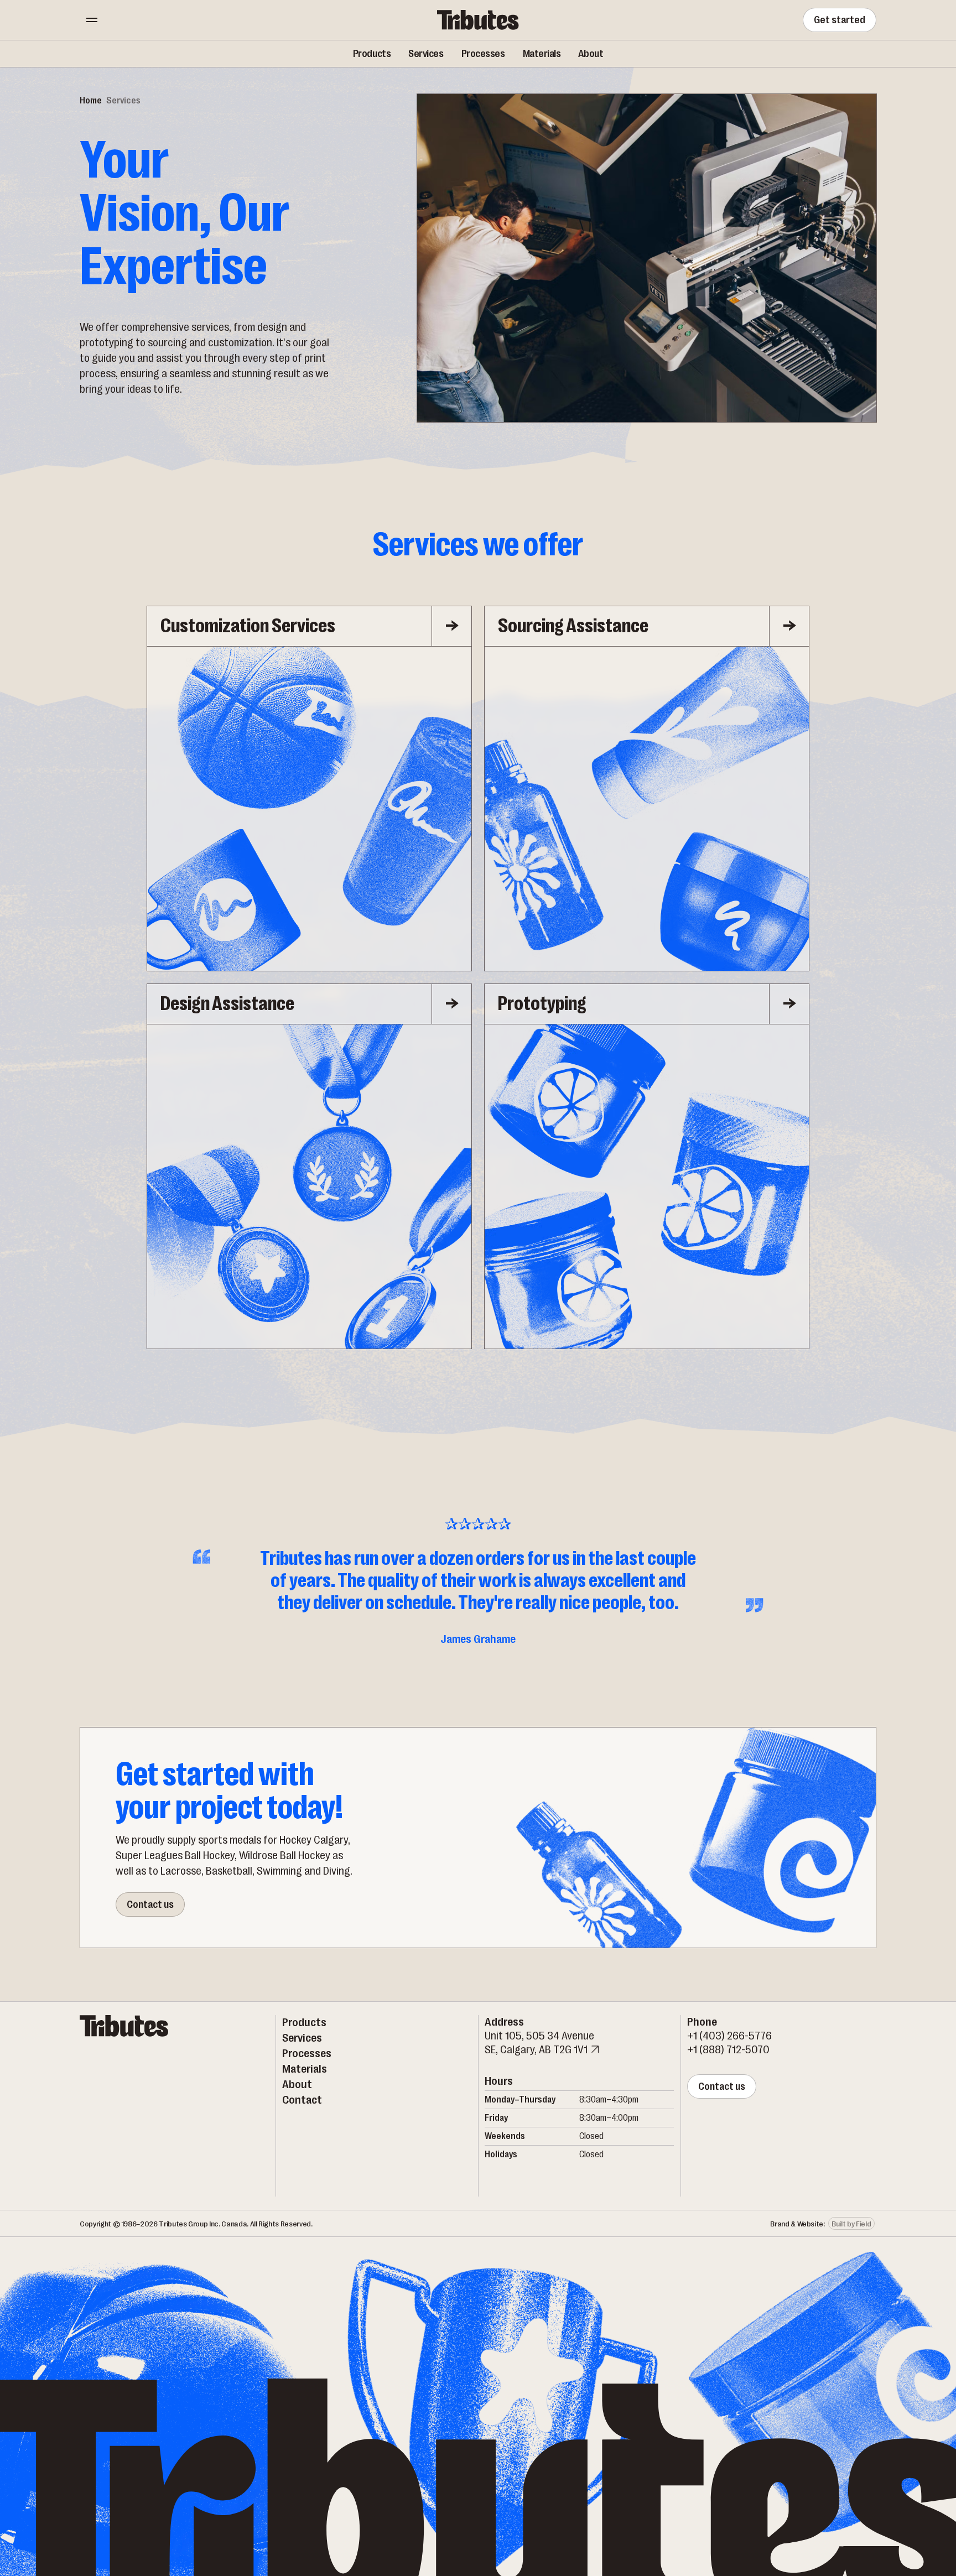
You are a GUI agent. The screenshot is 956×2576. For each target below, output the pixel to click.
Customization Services (248, 626)
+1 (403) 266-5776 (729, 2036)
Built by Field (851, 2224)
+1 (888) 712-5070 (728, 2050)
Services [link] (123, 101)
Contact (302, 2100)
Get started (840, 20)
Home (91, 101)
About (591, 54)
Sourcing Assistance (573, 626)
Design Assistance (227, 1004)
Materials (542, 54)
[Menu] (92, 20)
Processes (483, 54)
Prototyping (542, 1004)
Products (372, 54)
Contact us (150, 1904)
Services (426, 54)
